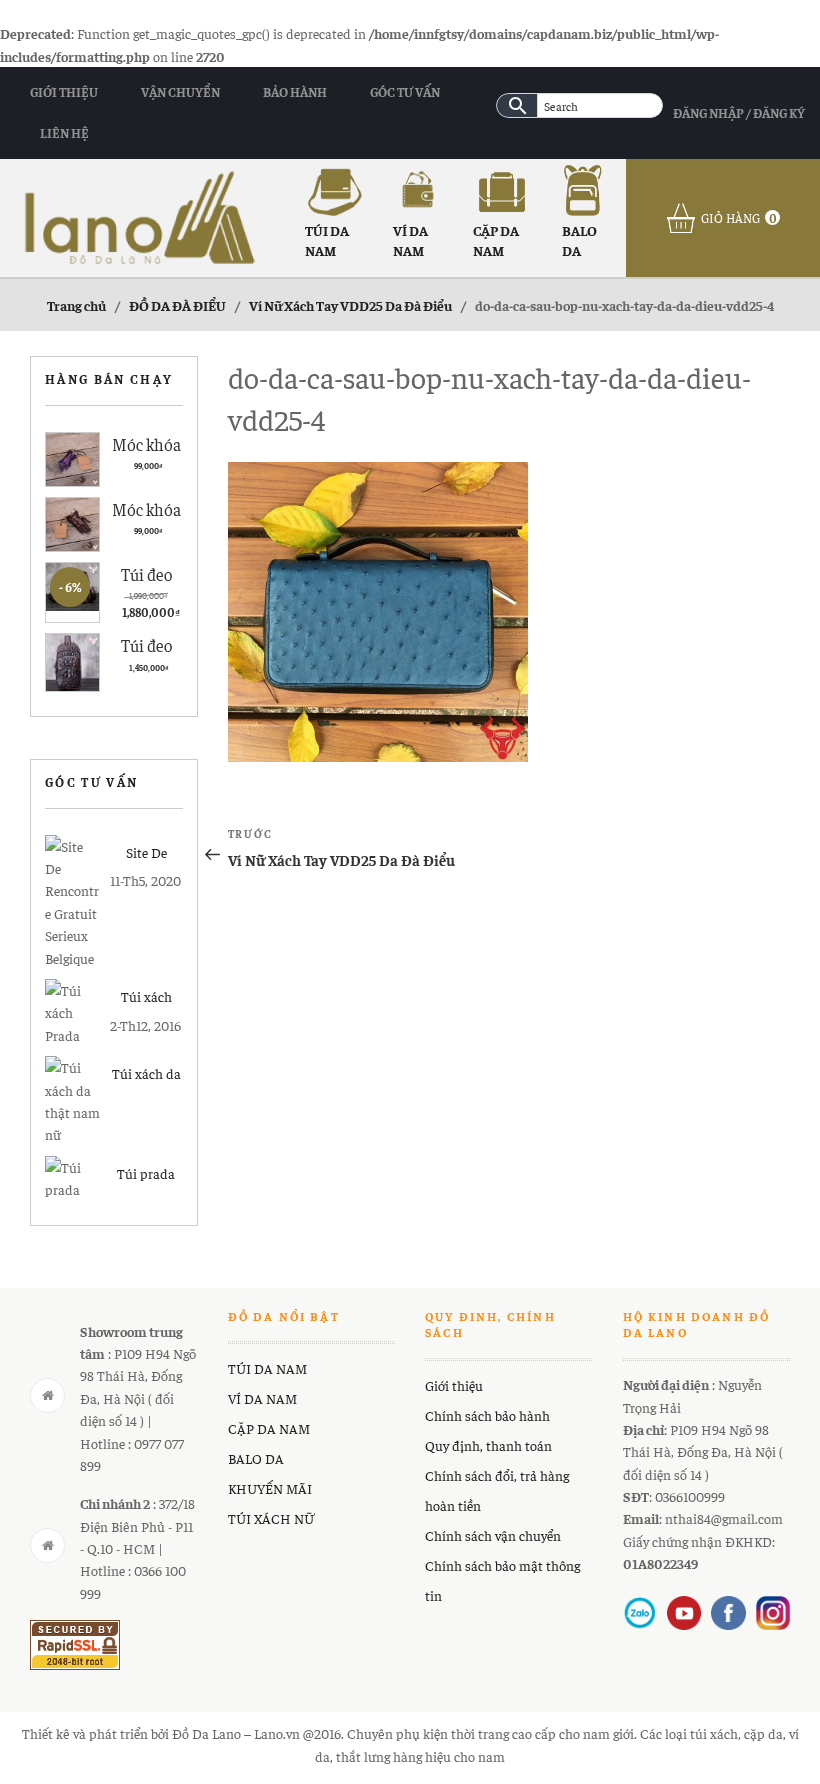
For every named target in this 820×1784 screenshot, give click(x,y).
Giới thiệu (64, 91)
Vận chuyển (180, 91)
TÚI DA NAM (327, 240)
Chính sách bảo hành (487, 1415)
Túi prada (146, 1173)
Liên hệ (64, 132)
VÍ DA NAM (410, 240)
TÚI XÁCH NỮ (271, 1518)
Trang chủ (76, 305)
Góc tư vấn (405, 91)
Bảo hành (295, 91)
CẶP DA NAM (496, 240)
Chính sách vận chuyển (493, 1535)
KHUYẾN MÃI (270, 1488)
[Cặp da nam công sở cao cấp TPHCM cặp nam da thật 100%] (140, 215)
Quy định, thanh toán (488, 1445)
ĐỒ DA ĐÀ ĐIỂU (177, 305)
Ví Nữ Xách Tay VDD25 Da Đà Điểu (350, 305)
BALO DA (579, 240)
